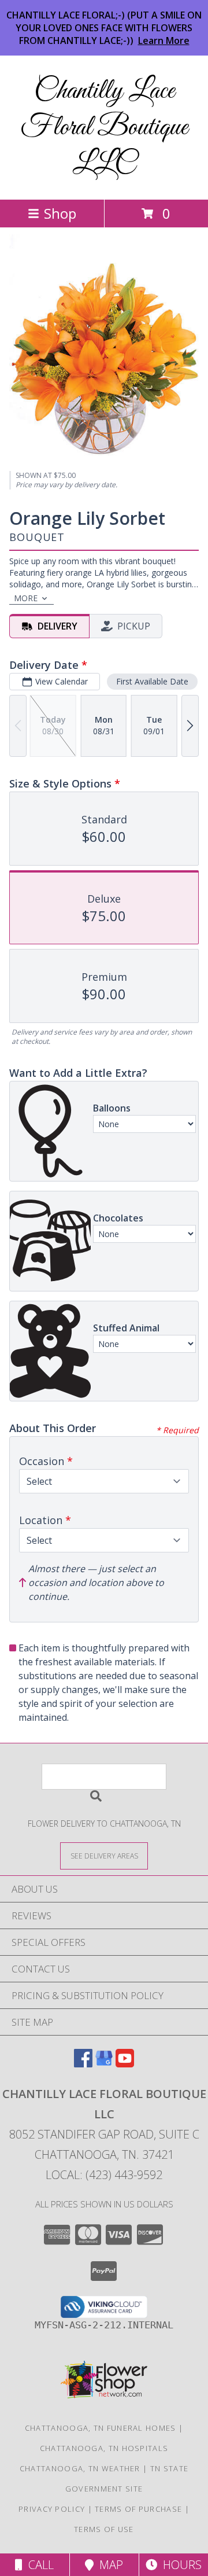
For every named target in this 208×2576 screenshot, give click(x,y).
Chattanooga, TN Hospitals (104, 2448)
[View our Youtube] (125, 2064)
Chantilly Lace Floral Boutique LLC (104, 128)
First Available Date (152, 681)
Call (38, 2565)
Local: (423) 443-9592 (104, 2175)
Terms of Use (104, 2529)
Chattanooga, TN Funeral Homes (101, 2428)
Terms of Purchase (138, 2509)
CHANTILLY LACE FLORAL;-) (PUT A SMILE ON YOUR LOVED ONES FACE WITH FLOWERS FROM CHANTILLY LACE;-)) (104, 28)
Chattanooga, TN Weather (80, 2468)
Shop (60, 213)
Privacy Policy (52, 2509)
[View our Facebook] (83, 2064)
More (26, 598)
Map (108, 2565)
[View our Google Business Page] (104, 2064)
